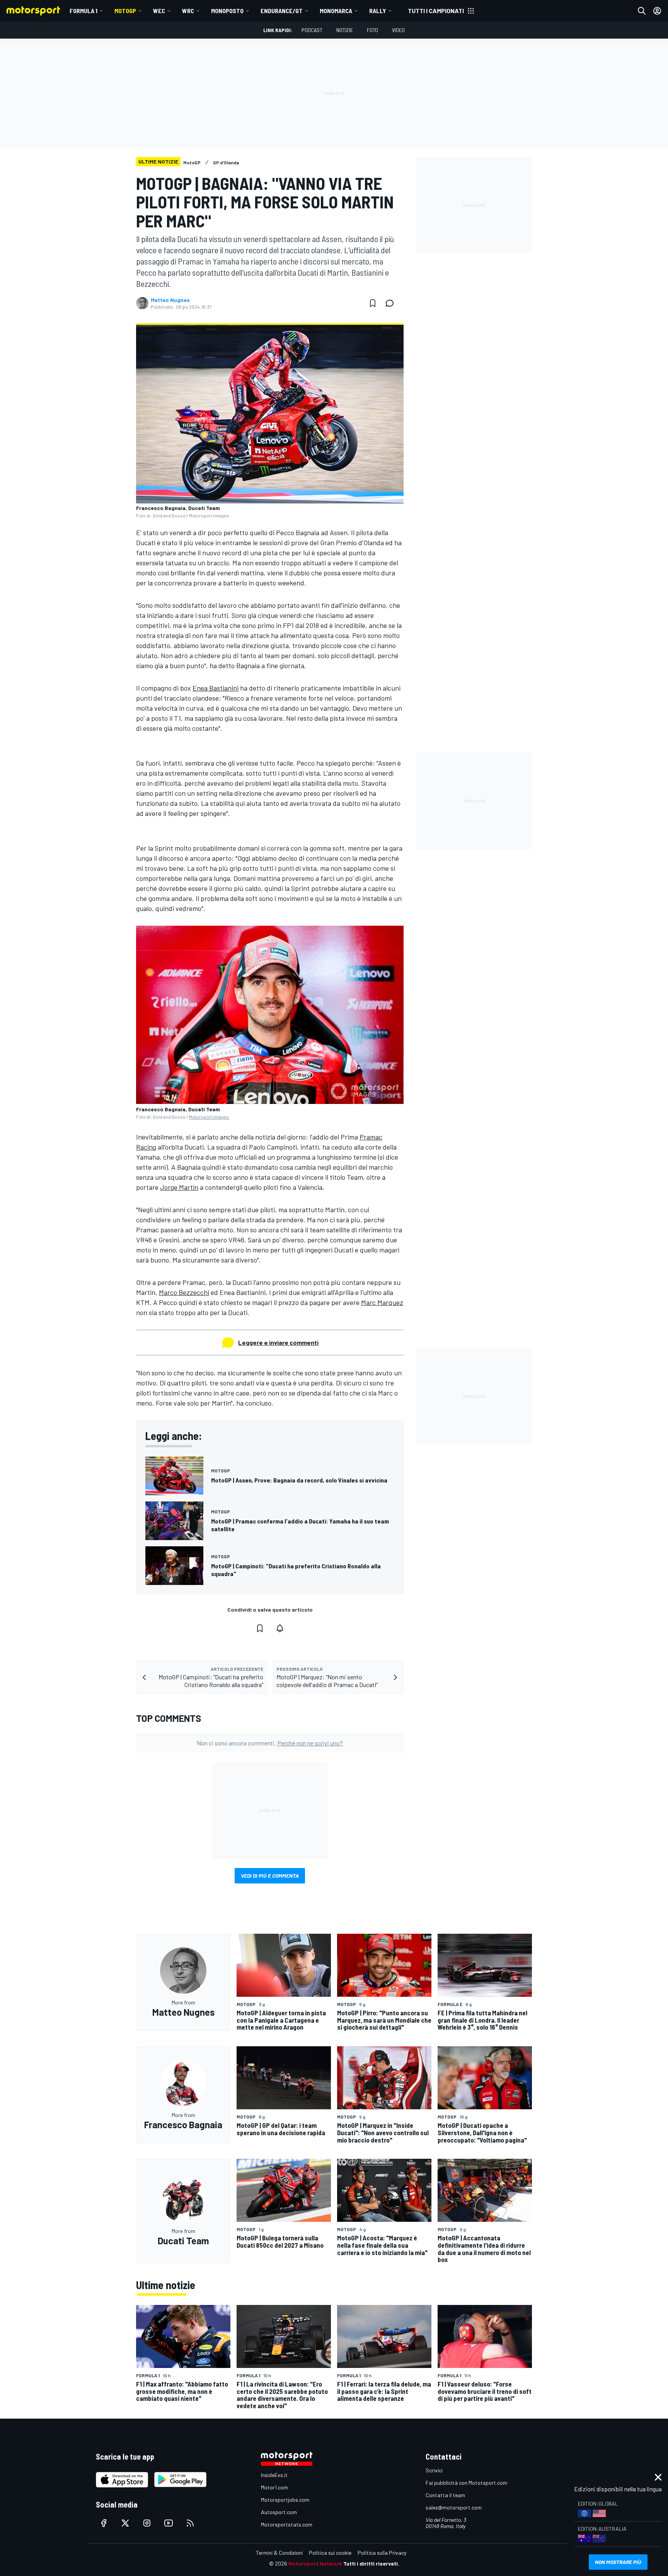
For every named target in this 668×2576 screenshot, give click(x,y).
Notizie (345, 30)
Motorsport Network (315, 2563)
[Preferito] (373, 303)
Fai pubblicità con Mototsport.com (466, 2483)
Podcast (312, 30)
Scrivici (434, 2470)
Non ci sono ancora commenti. (270, 1743)
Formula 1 (83, 11)
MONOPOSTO (227, 11)
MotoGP (125, 11)
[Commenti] (392, 303)
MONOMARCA (336, 11)
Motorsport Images (209, 1117)
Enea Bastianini (216, 688)
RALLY (378, 11)
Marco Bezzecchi (184, 1292)
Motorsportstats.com (287, 2524)
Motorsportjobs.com (285, 2500)
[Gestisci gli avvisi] (280, 1628)
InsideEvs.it (274, 2475)
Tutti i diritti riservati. (371, 2563)
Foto (372, 30)
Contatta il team (445, 2495)
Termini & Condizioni (279, 2553)
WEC (159, 11)
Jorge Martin (179, 1187)
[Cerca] (642, 11)
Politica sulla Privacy (382, 2553)
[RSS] (190, 2523)
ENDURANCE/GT (282, 11)
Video (398, 30)
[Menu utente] (657, 11)
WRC (188, 11)
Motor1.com (274, 2487)
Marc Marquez (382, 1302)
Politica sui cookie (330, 2553)
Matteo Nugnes (170, 300)
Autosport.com (279, 2512)
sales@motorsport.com (454, 2507)
